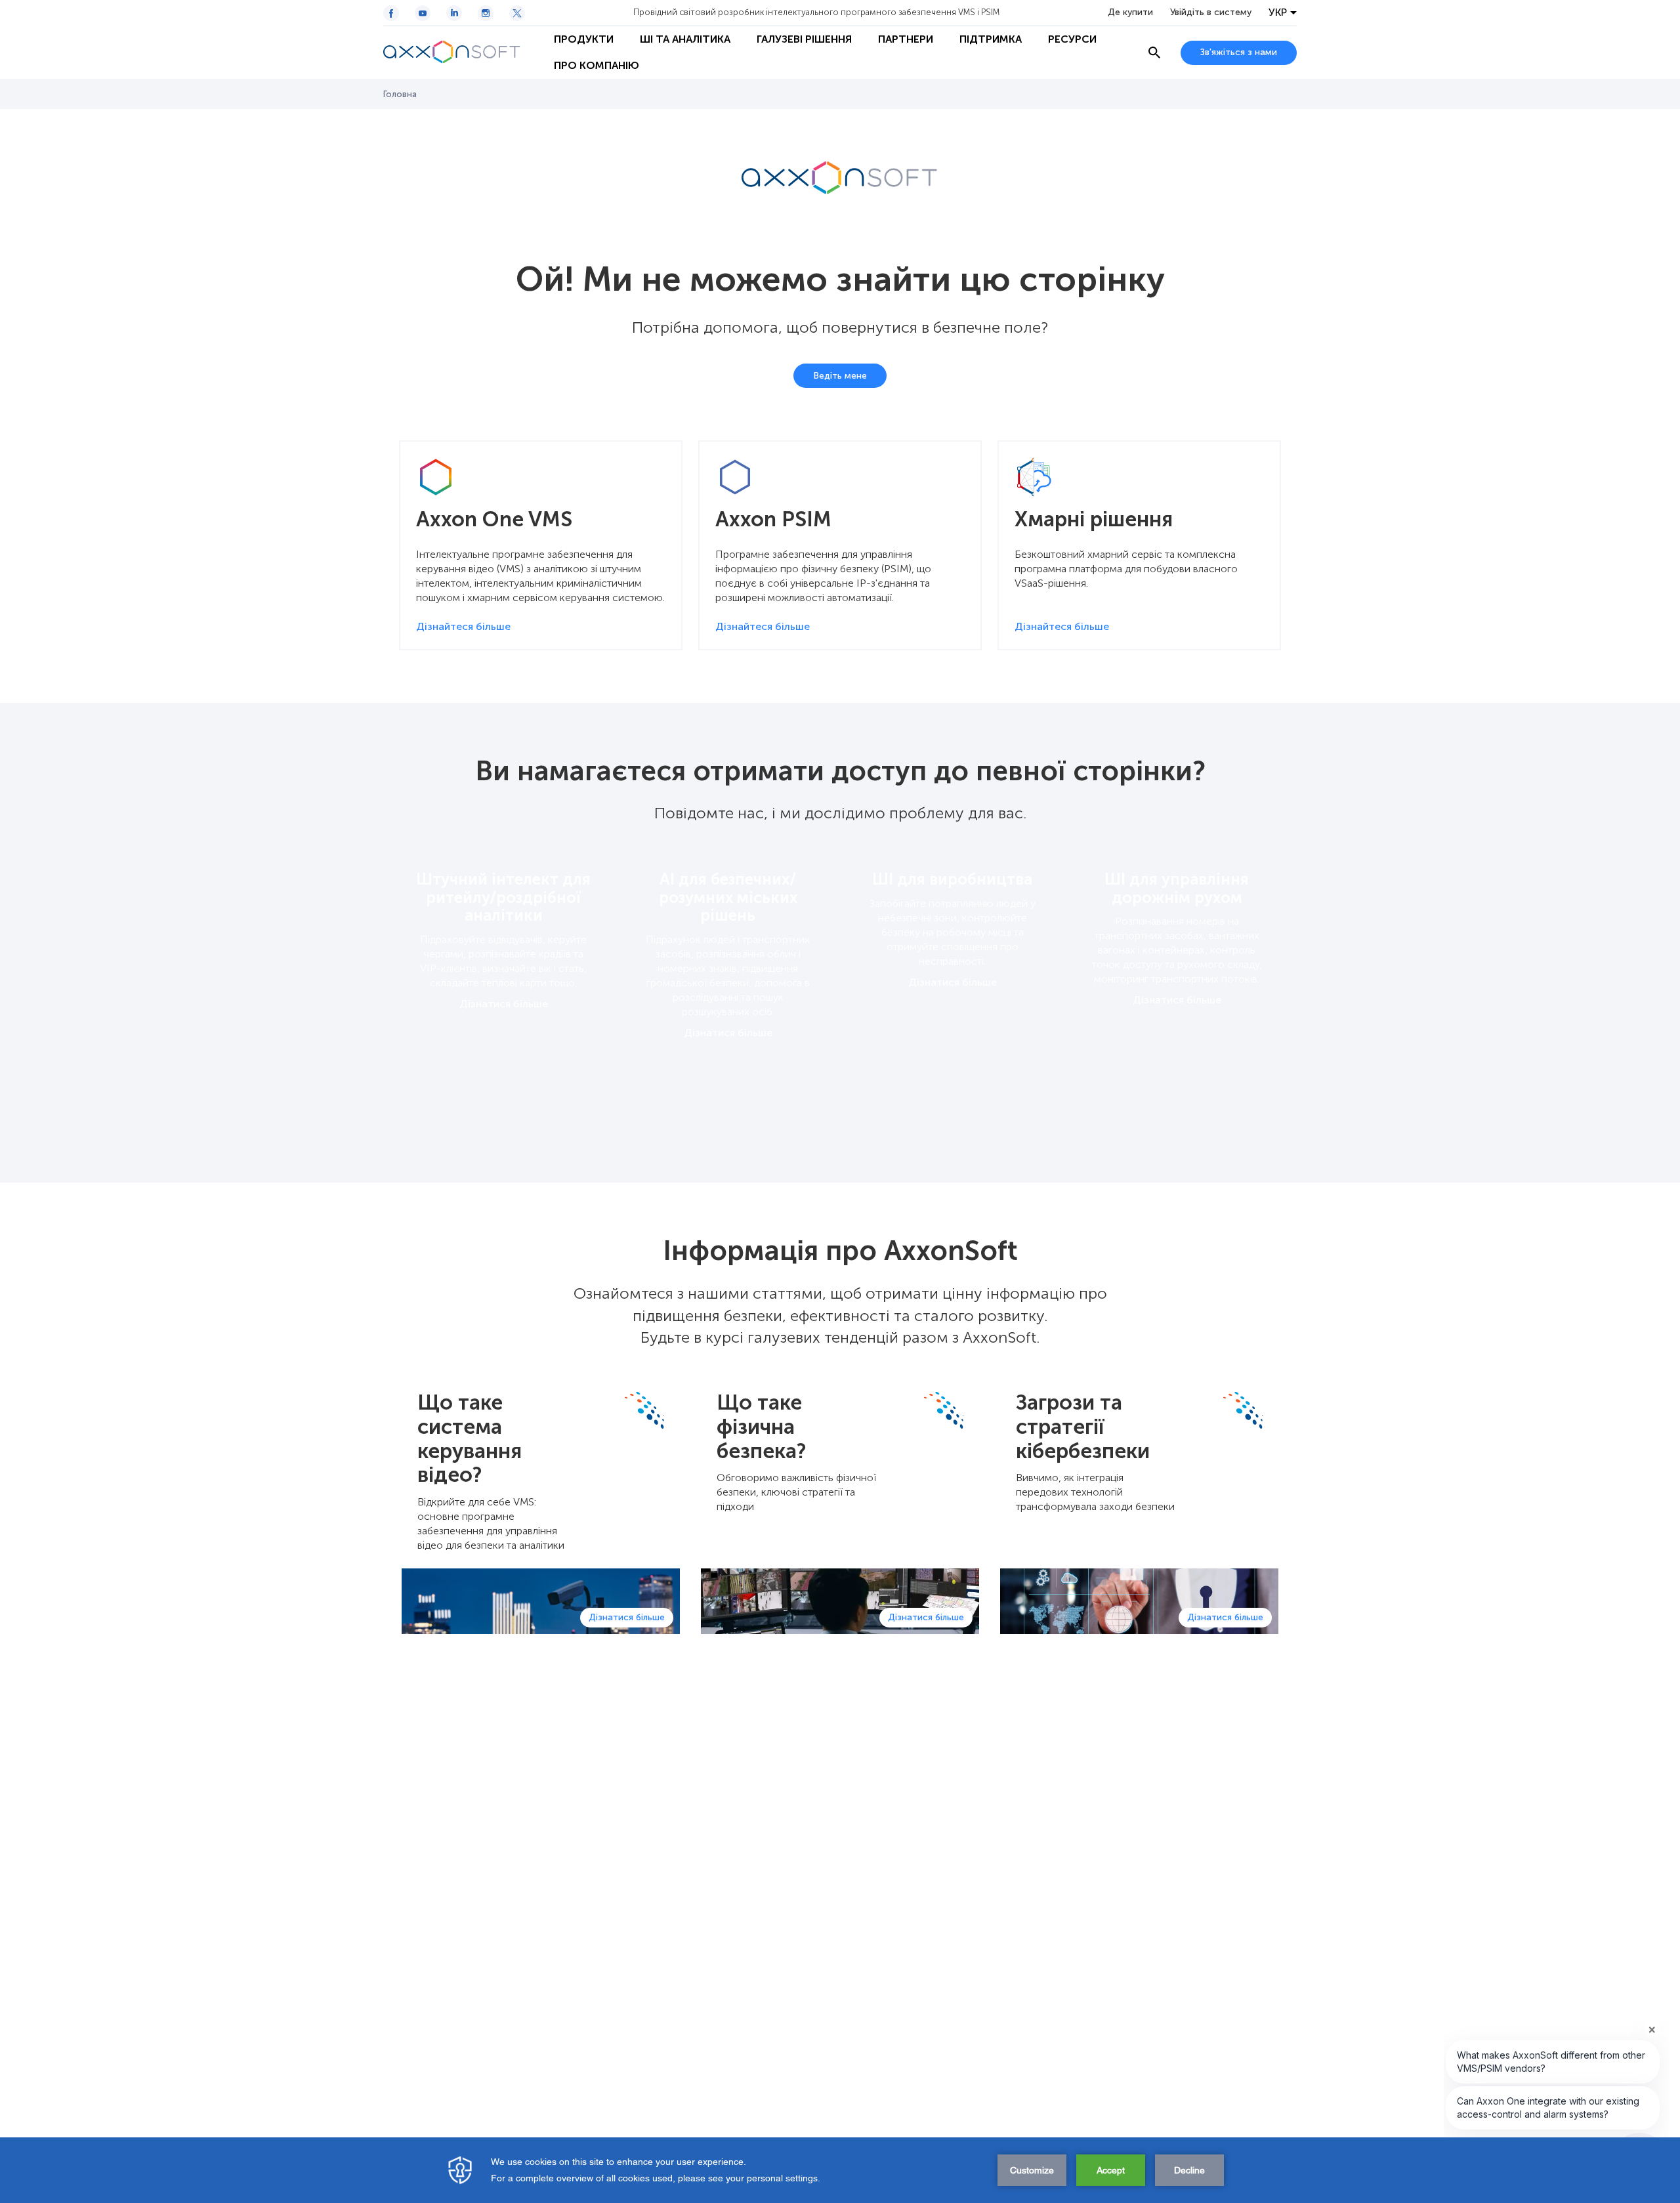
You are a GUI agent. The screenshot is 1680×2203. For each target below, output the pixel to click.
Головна (400, 94)
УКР (1278, 12)
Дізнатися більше (504, 1004)
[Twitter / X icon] (517, 13)
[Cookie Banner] (840, 2170)
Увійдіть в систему (1211, 12)
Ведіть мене (840, 376)
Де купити (1130, 12)
